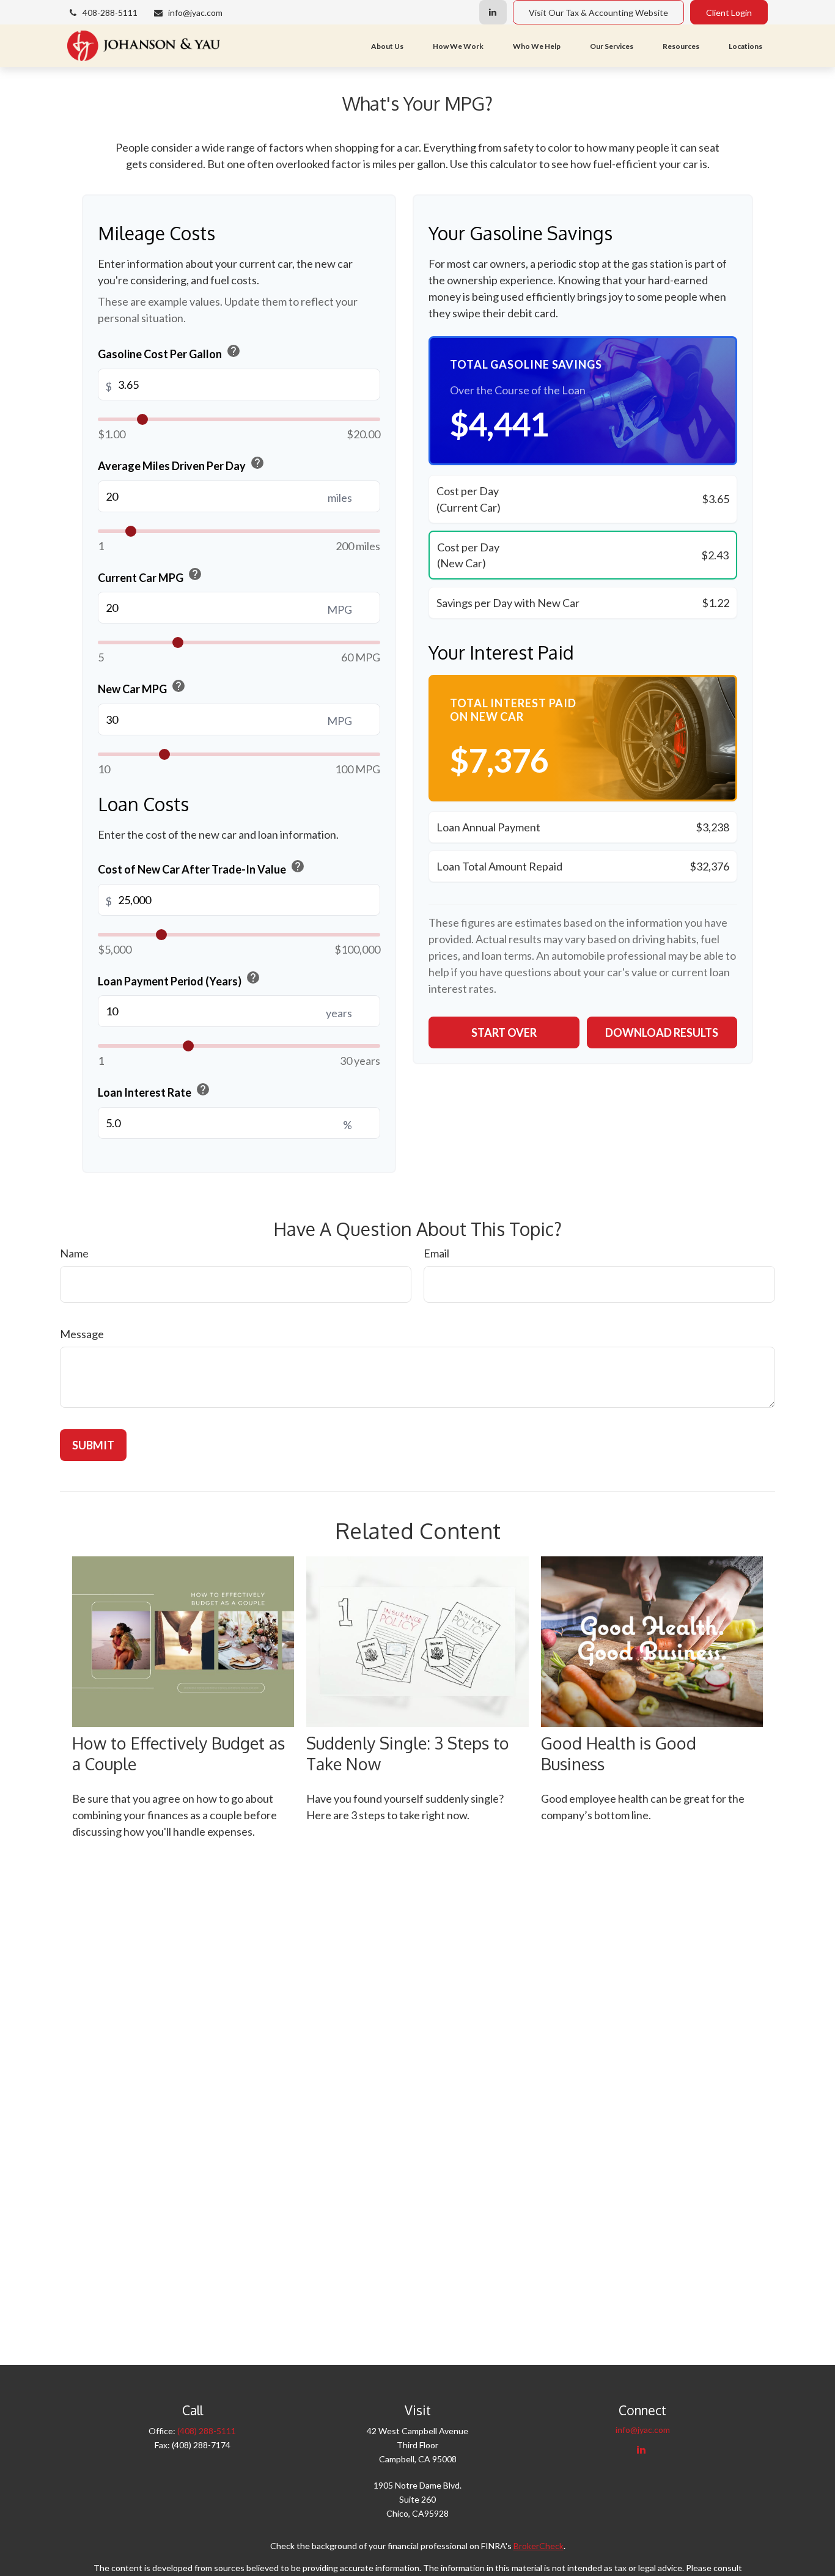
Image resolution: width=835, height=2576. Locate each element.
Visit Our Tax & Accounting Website (598, 13)
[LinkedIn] (493, 12)
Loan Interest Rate (154, 1091)
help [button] (234, 351)
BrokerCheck (539, 2546)
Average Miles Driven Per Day (181, 464)
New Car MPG (142, 687)
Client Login (729, 13)
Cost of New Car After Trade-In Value (201, 867)
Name (74, 1253)
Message (82, 1334)
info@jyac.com (195, 13)
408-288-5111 (110, 13)
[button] (387, 46)
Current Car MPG (150, 575)
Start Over (504, 1032)
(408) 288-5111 (207, 2431)
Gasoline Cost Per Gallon (169, 352)
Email (436, 1253)
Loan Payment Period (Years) (179, 979)
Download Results (662, 1032)
